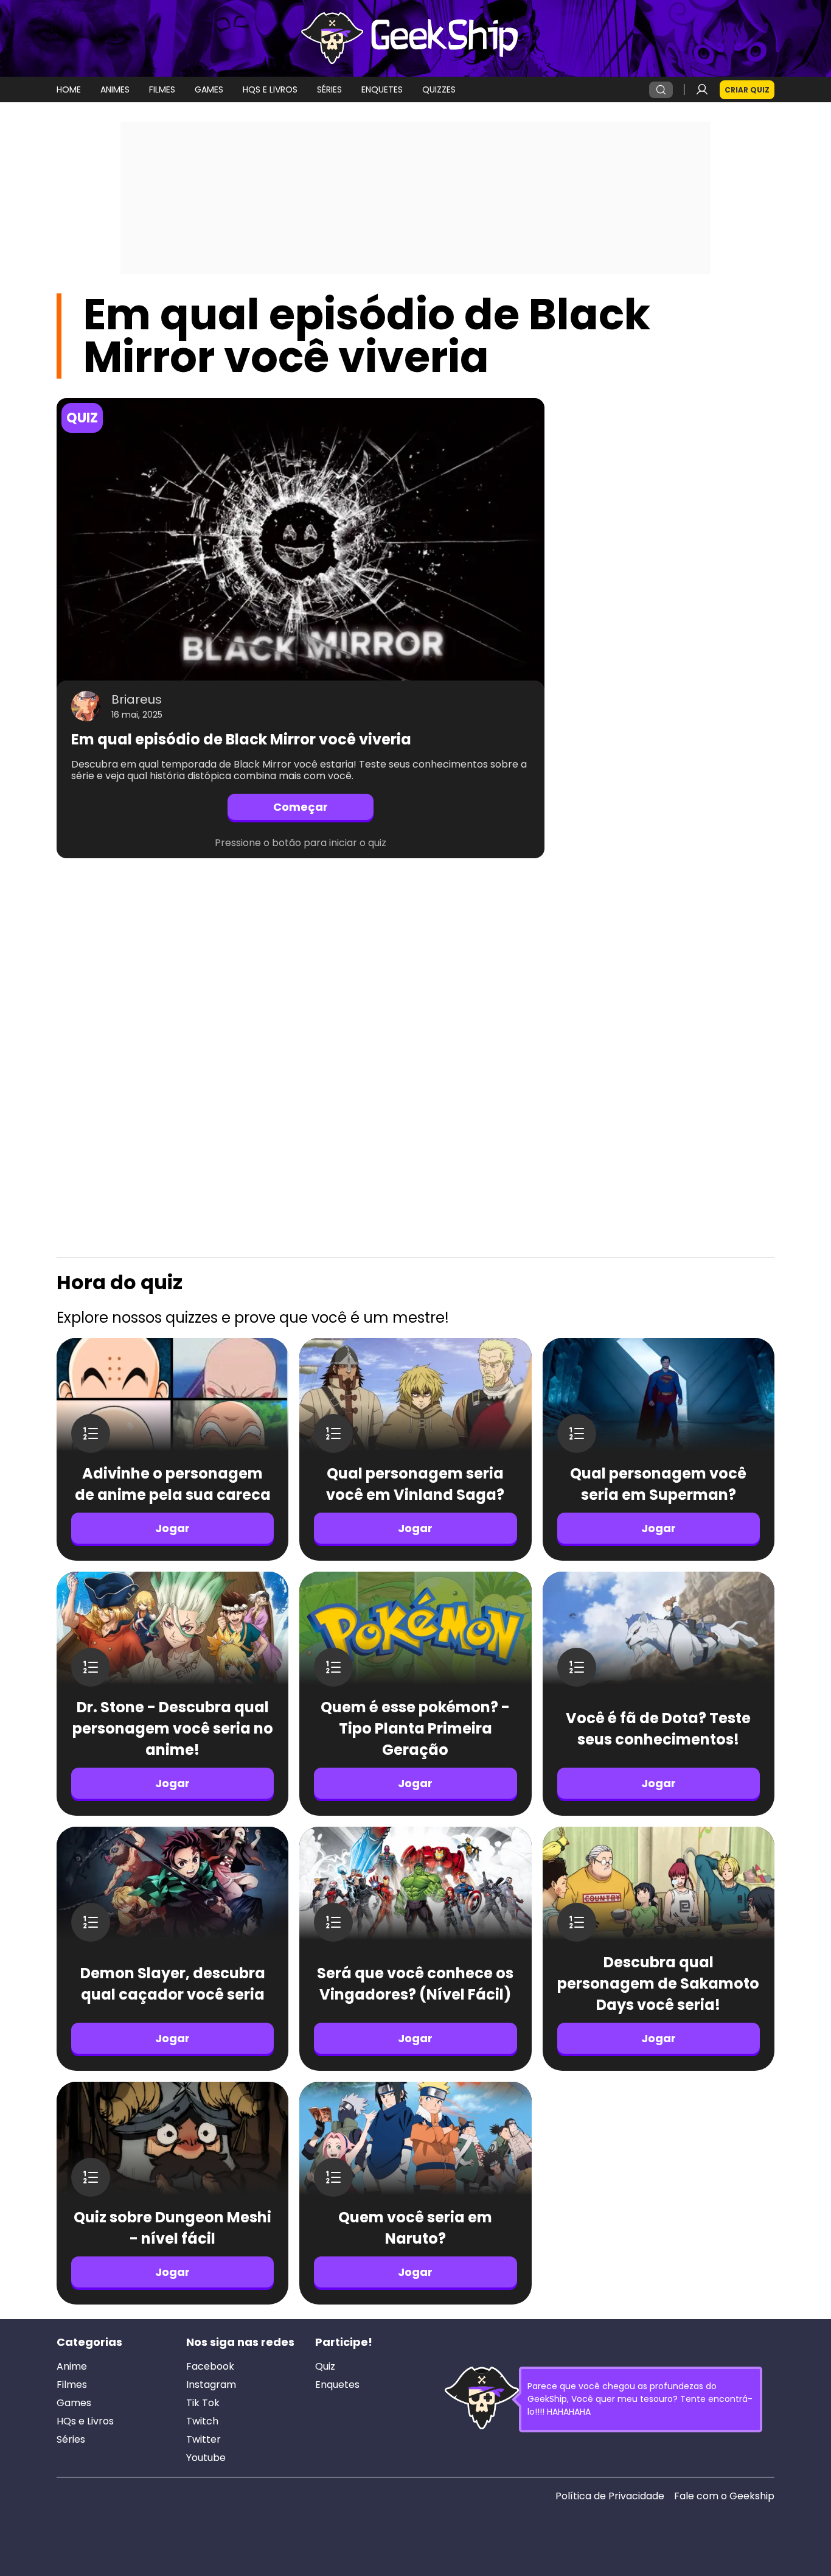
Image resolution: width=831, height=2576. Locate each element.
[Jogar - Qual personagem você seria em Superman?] (659, 1400)
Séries (71, 2440)
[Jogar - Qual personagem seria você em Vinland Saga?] (415, 1400)
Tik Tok (203, 2403)
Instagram (211, 2385)
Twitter (203, 2440)
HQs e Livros (85, 2421)
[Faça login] (702, 89)
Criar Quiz (747, 90)
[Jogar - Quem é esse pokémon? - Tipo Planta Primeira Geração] (415, 1634)
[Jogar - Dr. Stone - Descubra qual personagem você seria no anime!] (172, 1634)
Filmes (72, 2385)
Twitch (202, 2421)
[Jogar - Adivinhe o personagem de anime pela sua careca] (172, 1400)
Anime (72, 2367)
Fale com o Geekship (724, 2496)
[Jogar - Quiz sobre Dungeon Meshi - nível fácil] (172, 2144)
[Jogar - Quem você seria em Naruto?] (415, 2144)
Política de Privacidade (610, 2496)
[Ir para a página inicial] (415, 38)
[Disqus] (301, 1030)
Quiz (325, 2367)
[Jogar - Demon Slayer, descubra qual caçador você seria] (172, 1889)
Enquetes (337, 2385)
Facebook (210, 2367)
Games (74, 2403)
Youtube (206, 2458)
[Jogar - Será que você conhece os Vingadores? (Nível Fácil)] (415, 1889)
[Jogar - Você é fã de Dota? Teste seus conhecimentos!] (659, 1634)
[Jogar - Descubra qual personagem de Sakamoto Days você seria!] (659, 1889)
